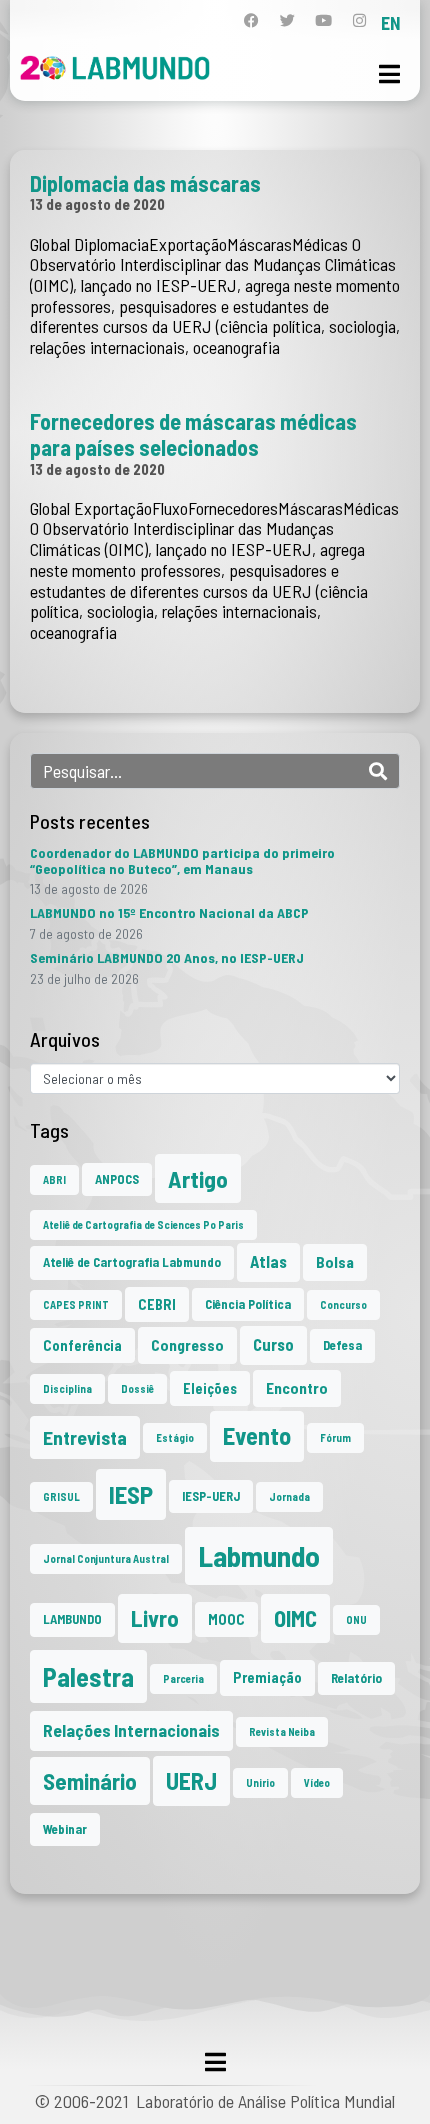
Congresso (187, 1345)
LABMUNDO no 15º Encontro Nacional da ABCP (169, 912)
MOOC (226, 1619)
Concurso (343, 1304)
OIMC (295, 1618)
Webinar (65, 1829)
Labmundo (259, 1555)
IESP (131, 1494)
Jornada (289, 1496)
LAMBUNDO (72, 1619)
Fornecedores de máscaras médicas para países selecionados (193, 434)
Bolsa (335, 1262)
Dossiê (137, 1388)
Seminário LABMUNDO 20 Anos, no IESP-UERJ (167, 957)
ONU (356, 1619)
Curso (273, 1344)
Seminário (90, 1781)
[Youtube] (323, 20)
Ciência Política (248, 1304)
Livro (155, 1618)
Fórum (335, 1437)
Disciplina (67, 1388)
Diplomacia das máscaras (145, 183)
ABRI (54, 1179)
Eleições (210, 1388)
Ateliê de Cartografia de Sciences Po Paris (143, 1224)
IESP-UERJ (211, 1496)
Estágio (175, 1437)
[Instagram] (359, 20)
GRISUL (61, 1496)
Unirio (260, 1782)
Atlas (268, 1261)
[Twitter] (287, 20)
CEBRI (157, 1304)
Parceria (183, 1678)
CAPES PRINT (76, 1304)
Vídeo (317, 1782)
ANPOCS (117, 1179)
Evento (257, 1435)
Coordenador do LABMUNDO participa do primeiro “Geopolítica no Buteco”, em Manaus (182, 860)
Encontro (297, 1388)
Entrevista (85, 1437)
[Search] (378, 771)
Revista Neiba (282, 1731)
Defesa (342, 1345)
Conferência (82, 1345)
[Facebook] (251, 20)
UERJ (191, 1780)
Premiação (267, 1677)
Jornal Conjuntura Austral (106, 1558)
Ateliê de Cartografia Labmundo (132, 1262)
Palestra (88, 1676)
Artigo (198, 1178)
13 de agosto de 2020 (97, 204)
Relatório (356, 1678)
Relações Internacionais (131, 1730)
